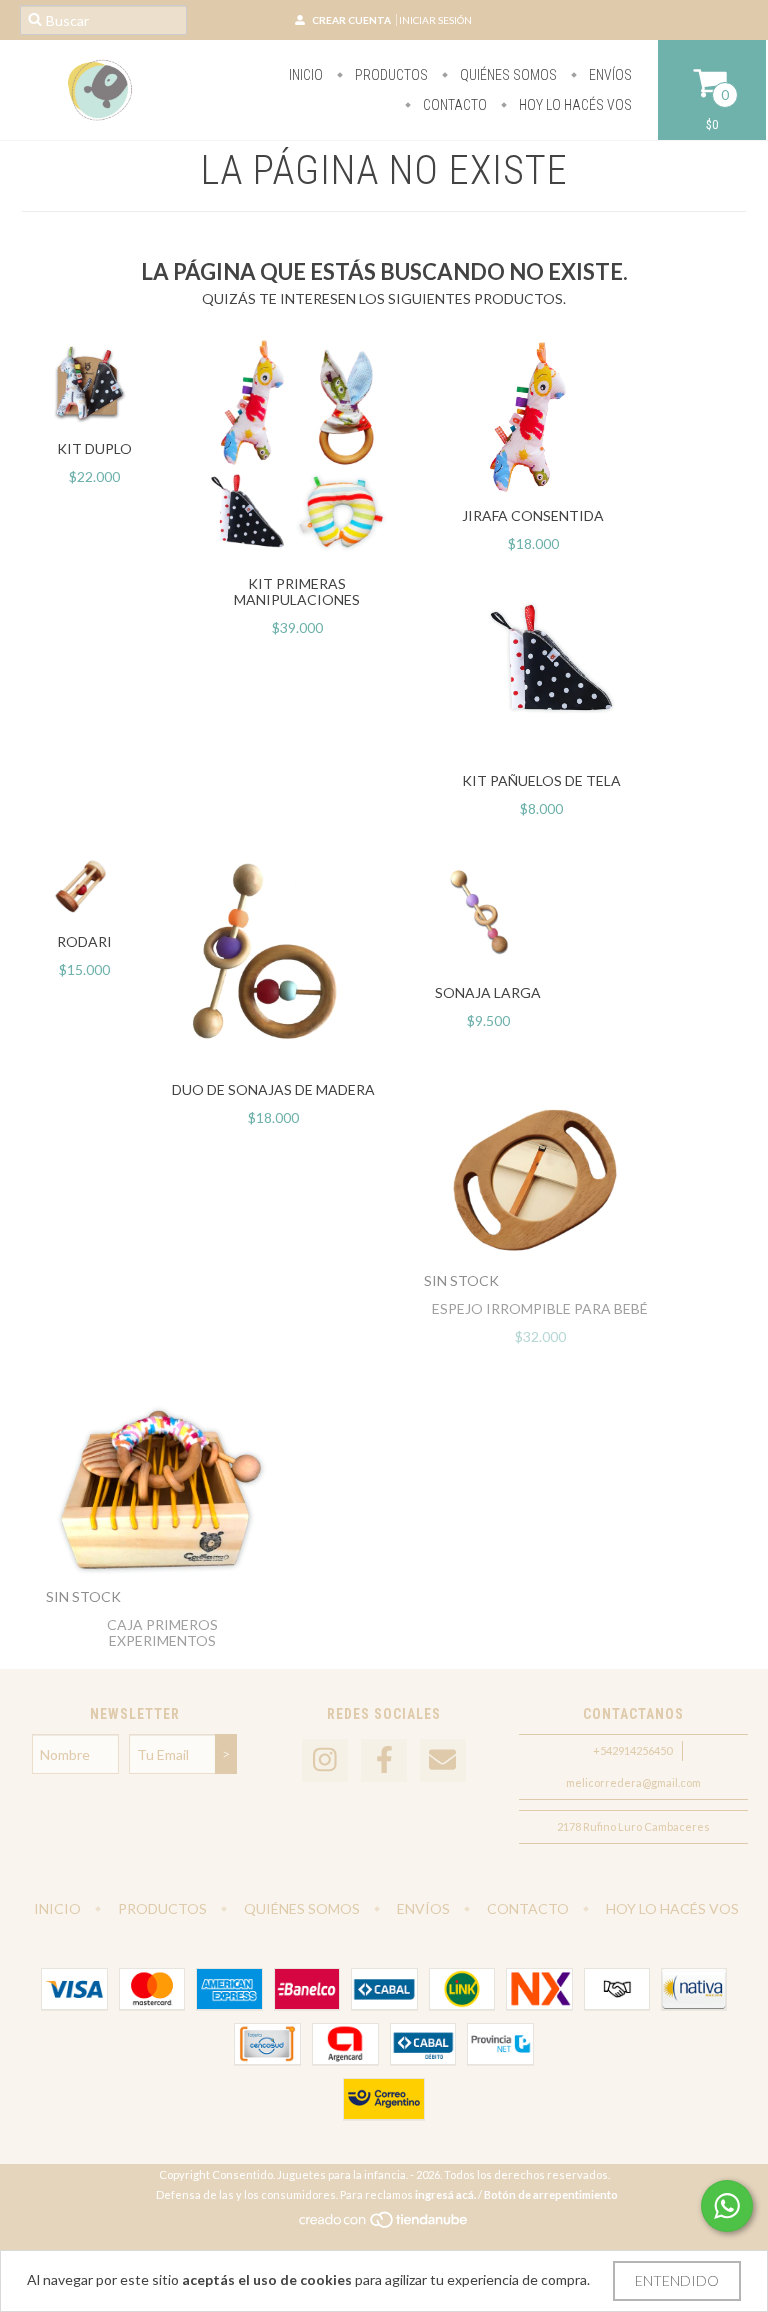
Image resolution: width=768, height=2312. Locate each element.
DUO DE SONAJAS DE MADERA (273, 1089)
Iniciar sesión (435, 20)
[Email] (443, 1760)
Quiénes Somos (507, 75)
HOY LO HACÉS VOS (574, 105)
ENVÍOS (609, 75)
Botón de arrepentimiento (551, 2194)
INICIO (306, 75)
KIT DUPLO (94, 448)
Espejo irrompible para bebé (540, 1308)
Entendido (677, 2280)
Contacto (453, 105)
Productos (390, 75)
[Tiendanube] (384, 2224)
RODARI (84, 941)
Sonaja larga (488, 992)
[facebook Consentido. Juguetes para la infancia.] (384, 1760)
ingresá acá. (445, 2194)
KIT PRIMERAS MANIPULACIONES (297, 591)
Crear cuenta (351, 20)
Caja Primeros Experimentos (162, 1632)
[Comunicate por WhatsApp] (727, 2206)
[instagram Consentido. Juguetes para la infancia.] (325, 1760)
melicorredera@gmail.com (633, 1782)
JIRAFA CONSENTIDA (533, 515)
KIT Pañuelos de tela (541, 780)
